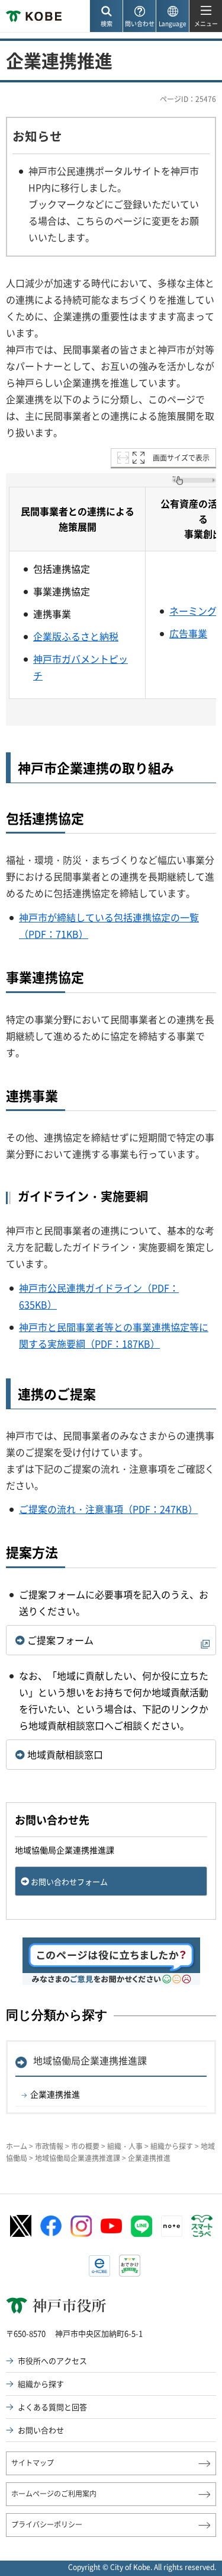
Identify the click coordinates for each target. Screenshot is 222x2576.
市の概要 (85, 2146)
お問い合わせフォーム (69, 1881)
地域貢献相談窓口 (65, 1754)
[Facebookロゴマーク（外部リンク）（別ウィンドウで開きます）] (51, 2226)
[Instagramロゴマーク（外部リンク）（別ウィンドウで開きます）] (81, 2226)
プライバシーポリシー (47, 2524)
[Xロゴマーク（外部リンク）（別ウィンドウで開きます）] (21, 2226)
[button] (106, 16)
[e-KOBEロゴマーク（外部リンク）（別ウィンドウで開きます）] (99, 2266)
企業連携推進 (55, 2094)
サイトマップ (33, 2463)
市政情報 (49, 2146)
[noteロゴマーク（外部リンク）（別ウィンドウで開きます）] (172, 2226)
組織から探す (172, 2146)
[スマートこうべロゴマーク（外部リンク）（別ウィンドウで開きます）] (202, 2226)
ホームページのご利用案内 (54, 2494)
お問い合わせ (41, 2430)
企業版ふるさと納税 (76, 636)
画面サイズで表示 (181, 458)
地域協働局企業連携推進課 (90, 2060)
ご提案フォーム (60, 1640)
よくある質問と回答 (52, 2407)
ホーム (17, 2146)
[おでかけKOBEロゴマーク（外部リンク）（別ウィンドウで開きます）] (130, 2266)
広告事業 (188, 633)
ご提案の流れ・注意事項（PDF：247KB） (108, 1509)
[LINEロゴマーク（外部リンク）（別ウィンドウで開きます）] (141, 2226)
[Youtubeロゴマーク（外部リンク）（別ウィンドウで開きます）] (111, 2226)
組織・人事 (125, 2146)
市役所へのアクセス (52, 2360)
